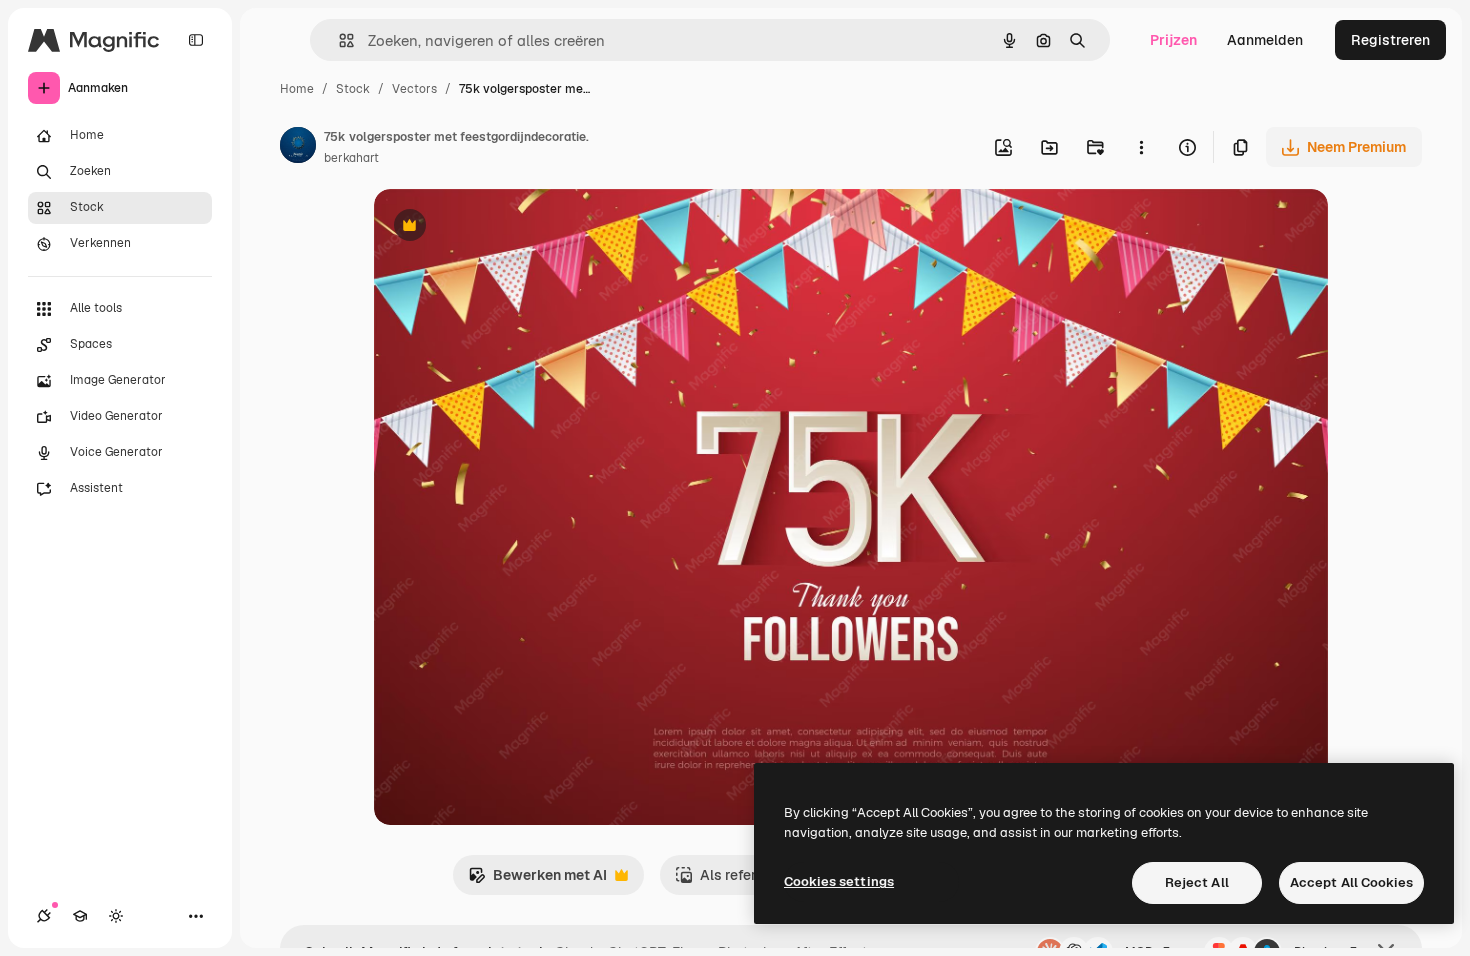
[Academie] (80, 916)
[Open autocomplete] (338, 40)
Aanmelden (1265, 40)
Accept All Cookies (1351, 882)
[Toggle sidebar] (196, 40)
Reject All (1197, 882)
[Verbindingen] (44, 916)
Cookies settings (839, 881)
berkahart (351, 158)
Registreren (1390, 40)
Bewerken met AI (537, 880)
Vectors (414, 89)
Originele (505, 227)
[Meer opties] (1141, 147)
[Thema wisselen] (116, 916)
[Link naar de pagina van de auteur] (298, 148)
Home (297, 89)
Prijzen (1173, 40)
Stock (353, 89)
